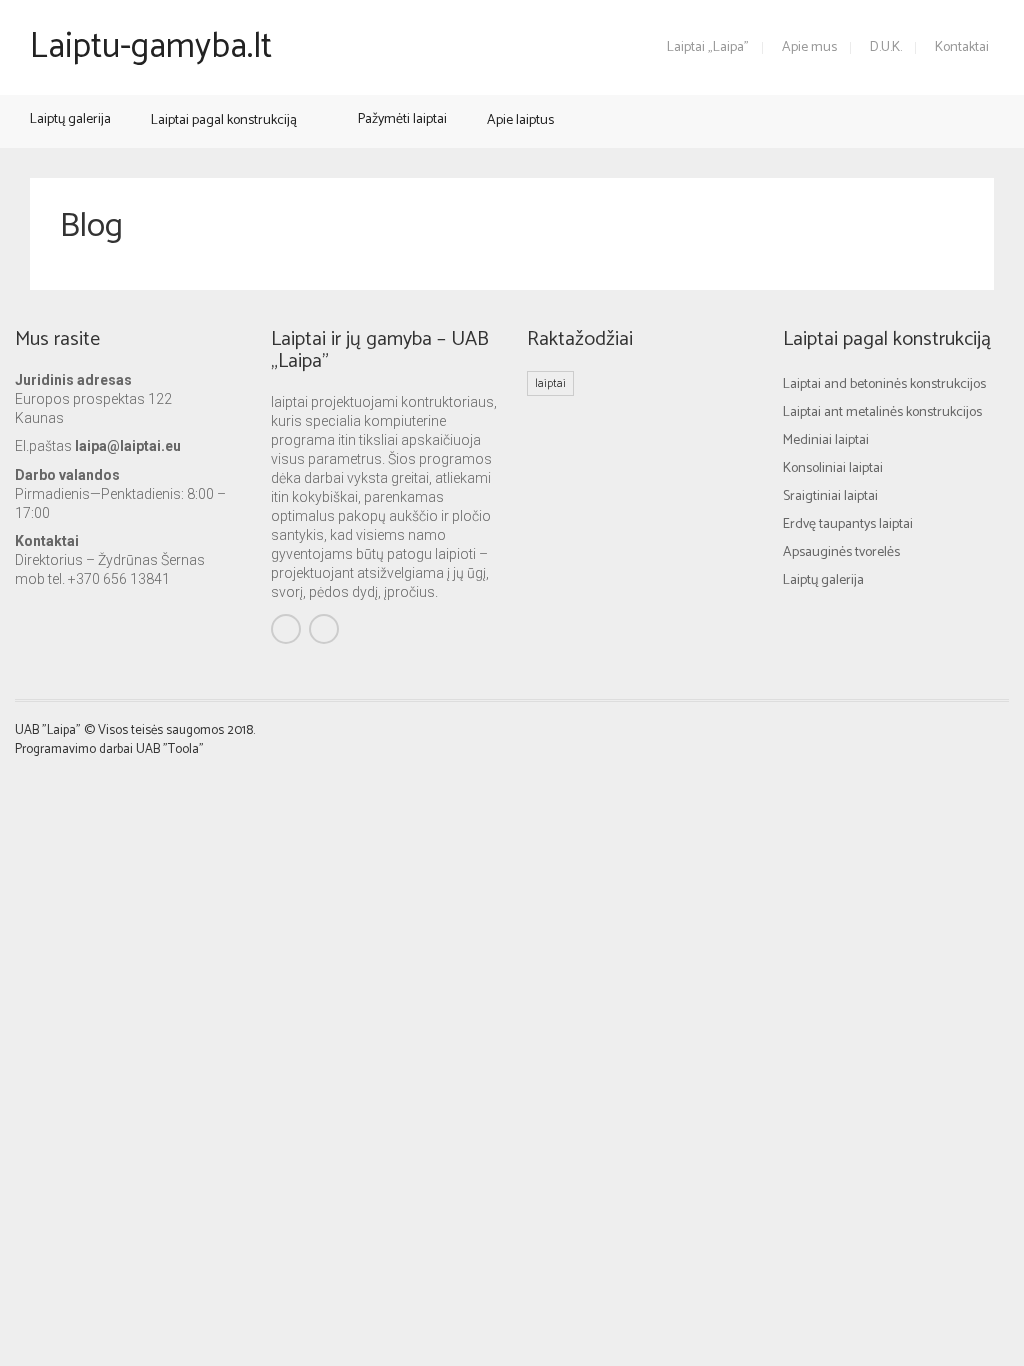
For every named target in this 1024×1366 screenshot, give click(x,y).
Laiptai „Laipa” (708, 47)
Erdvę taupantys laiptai (848, 524)
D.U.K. (886, 47)
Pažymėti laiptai (402, 119)
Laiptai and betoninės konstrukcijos (884, 384)
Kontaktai (962, 47)
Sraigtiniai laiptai (830, 496)
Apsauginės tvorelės (841, 552)
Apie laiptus (520, 120)
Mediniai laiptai (826, 440)
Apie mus (809, 47)
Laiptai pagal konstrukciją (224, 120)
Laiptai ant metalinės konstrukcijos (882, 412)
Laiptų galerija (70, 119)
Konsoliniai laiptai (833, 468)
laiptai (550, 383)
